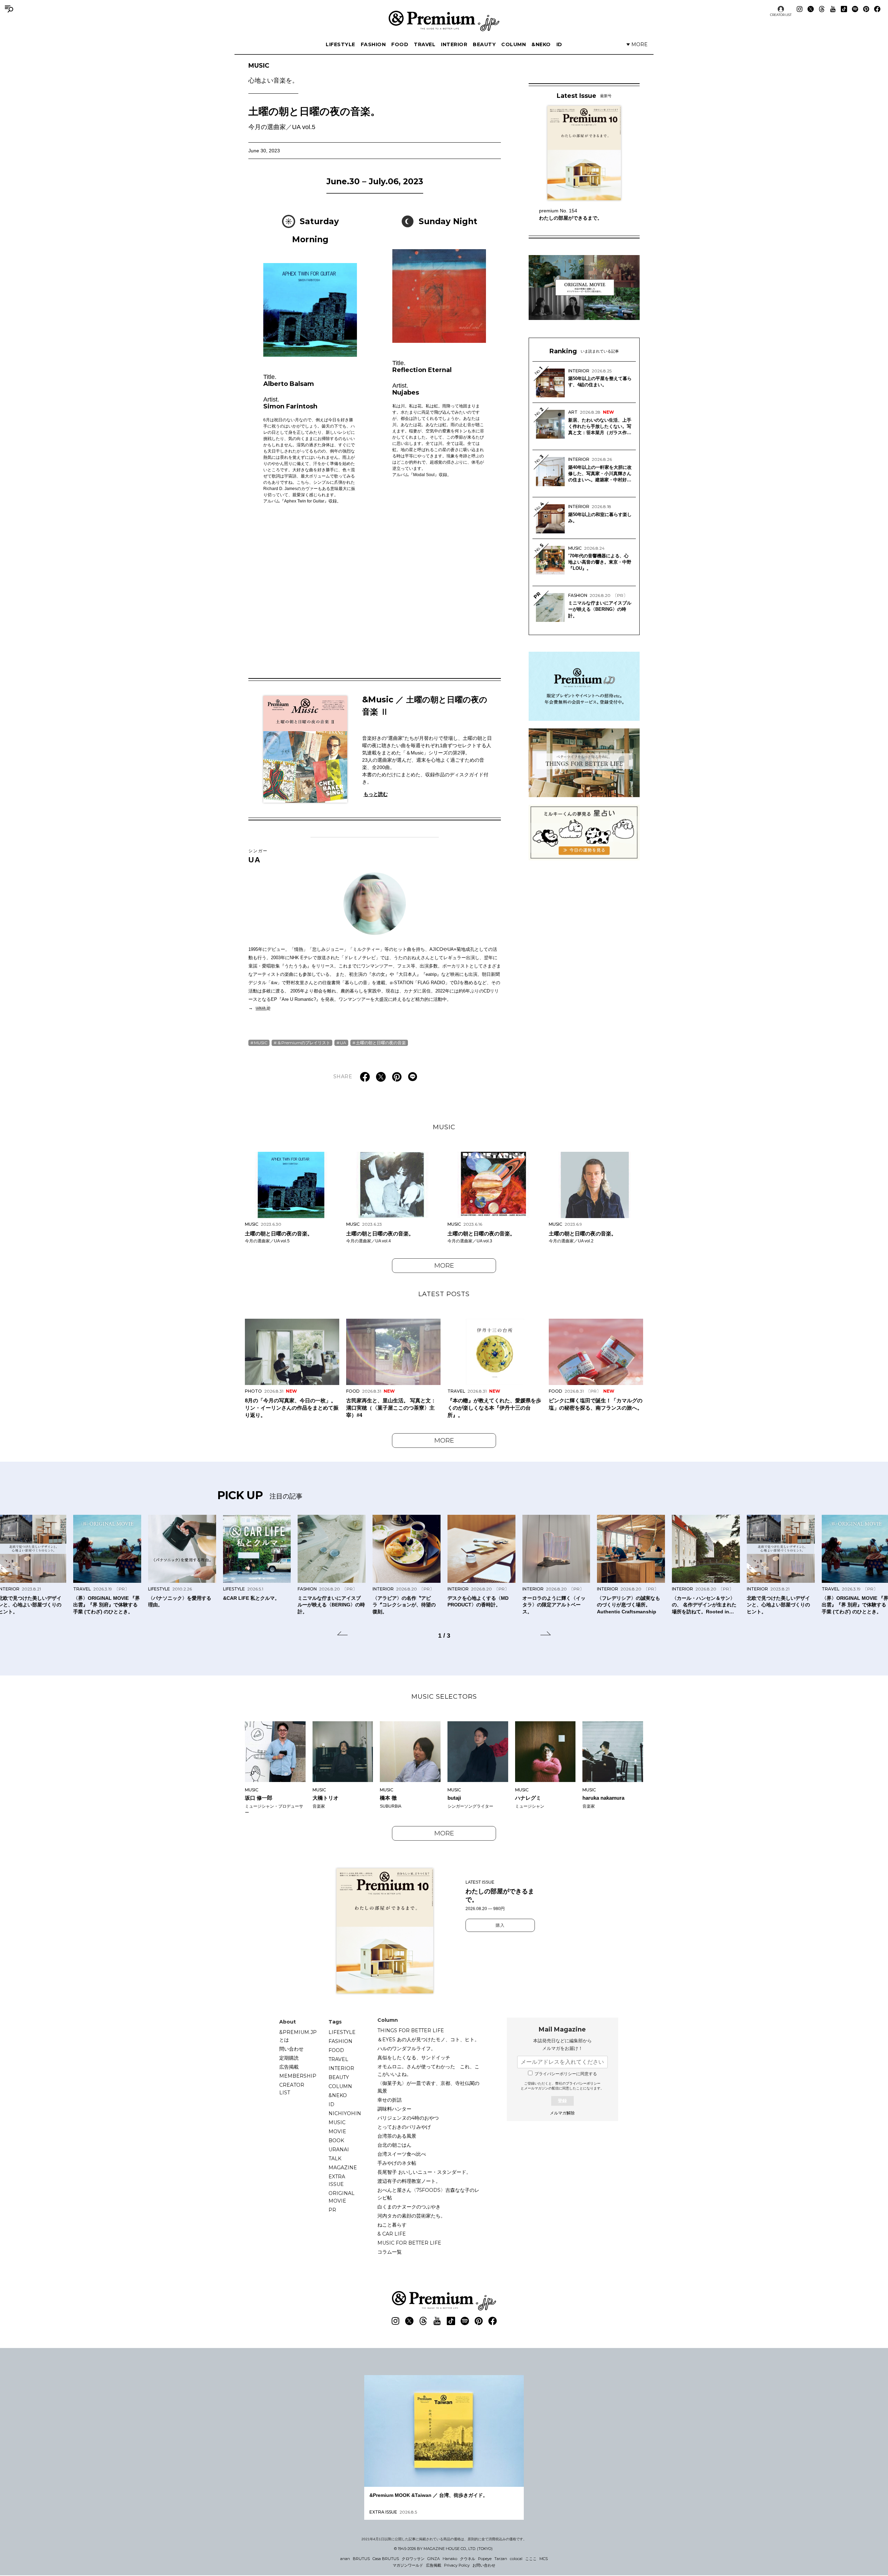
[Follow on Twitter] (811, 9)
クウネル (468, 2559)
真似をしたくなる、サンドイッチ (414, 2058)
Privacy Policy (457, 2565)
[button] (342, 1635)
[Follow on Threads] (822, 9)
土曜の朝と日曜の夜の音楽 (381, 1043)
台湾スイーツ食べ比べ (402, 2154)
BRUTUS (361, 2559)
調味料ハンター (394, 2109)
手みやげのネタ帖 (397, 2163)
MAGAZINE (343, 2168)
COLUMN (514, 44)
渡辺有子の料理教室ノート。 (409, 2181)
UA (258, 856)
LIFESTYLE (340, 44)
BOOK (336, 2140)
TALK (335, 2159)
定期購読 (289, 2058)
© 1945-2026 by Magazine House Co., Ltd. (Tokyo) (443, 2549)
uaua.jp (263, 1008)
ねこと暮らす (392, 2225)
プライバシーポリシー (583, 2083)
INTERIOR (454, 44)
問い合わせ (291, 2049)
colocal (516, 2559)
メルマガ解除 (562, 2113)
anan (345, 2559)
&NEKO (541, 44)
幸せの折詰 (390, 2100)
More (444, 1266)
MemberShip (298, 2076)
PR (332, 2210)
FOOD (400, 44)
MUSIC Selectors (444, 1697)
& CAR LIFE (392, 2234)
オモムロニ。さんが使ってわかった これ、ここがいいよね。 (428, 2070)
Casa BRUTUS (386, 2559)
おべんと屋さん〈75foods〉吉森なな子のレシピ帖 (428, 2194)
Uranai (339, 2150)
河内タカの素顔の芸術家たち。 (411, 2216)
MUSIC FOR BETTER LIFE (409, 2243)
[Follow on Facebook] (877, 9)
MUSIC (273, 73)
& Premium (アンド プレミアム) (444, 21)
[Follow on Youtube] (833, 9)
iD (559, 44)
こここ (531, 2559)
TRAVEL (425, 44)
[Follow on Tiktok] (844, 9)
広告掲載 (289, 2067)
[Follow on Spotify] (855, 9)
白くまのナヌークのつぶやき (409, 2207)
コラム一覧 (390, 2252)
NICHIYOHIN (345, 2113)
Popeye (485, 2559)
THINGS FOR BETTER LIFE (411, 2030)
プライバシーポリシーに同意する (566, 2074)
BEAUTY (484, 44)
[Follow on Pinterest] (866, 9)
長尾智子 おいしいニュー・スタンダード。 (424, 2172)
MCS (544, 2559)
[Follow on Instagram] (800, 9)
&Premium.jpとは (298, 2036)
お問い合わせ (484, 2565)
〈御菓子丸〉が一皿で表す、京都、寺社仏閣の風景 (428, 2087)
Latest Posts (444, 1294)
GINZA (434, 2559)
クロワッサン (413, 2559)
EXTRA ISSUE (337, 2180)
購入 (500, 1925)
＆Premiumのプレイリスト (304, 1043)
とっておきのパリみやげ (404, 2127)
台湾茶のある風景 (397, 2136)
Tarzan (501, 2559)
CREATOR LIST (781, 15)
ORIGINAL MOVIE (341, 2197)
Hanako (450, 2559)
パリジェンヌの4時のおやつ (408, 2118)
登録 (562, 2101)
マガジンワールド (408, 2565)
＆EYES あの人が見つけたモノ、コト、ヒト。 (428, 2039)
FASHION (373, 44)
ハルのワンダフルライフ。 (407, 2049)
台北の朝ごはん (394, 2145)
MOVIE (337, 2131)
